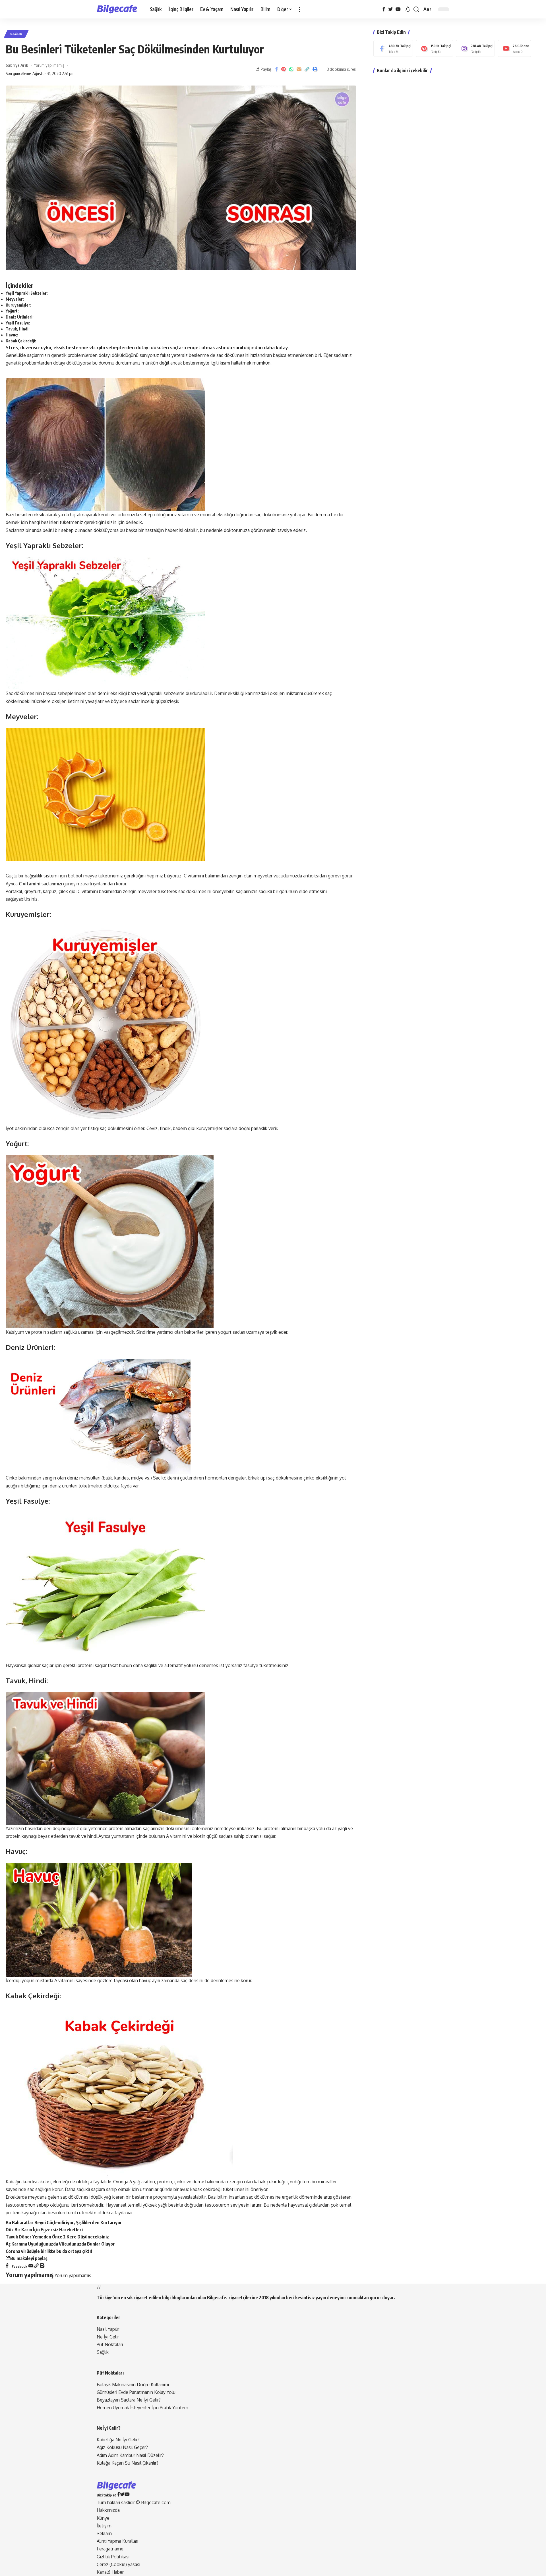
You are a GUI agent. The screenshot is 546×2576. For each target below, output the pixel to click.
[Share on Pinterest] (284, 69)
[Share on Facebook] (276, 69)
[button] (300, 9)
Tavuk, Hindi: (18, 329)
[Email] (299, 69)
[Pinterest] (434, 48)
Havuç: (12, 335)
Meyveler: (15, 299)
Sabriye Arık (17, 65)
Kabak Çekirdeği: (21, 341)
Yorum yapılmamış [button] (73, 2275)
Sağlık (16, 34)
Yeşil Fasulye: (18, 323)
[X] (390, 9)
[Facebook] (384, 9)
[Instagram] (475, 48)
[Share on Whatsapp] (291, 69)
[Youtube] (514, 48)
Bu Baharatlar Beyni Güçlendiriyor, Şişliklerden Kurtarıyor (64, 2223)
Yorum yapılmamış (49, 65)
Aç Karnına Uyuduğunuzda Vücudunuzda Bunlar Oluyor (60, 2244)
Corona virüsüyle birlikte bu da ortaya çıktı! (49, 2251)
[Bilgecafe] (119, 9)
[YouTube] (398, 9)
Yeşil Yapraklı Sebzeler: (27, 293)
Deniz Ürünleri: (20, 317)
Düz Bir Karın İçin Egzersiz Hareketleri (44, 2230)
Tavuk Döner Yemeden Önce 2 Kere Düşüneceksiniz (57, 2237)
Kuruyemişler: (18, 305)
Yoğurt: (12, 311)
